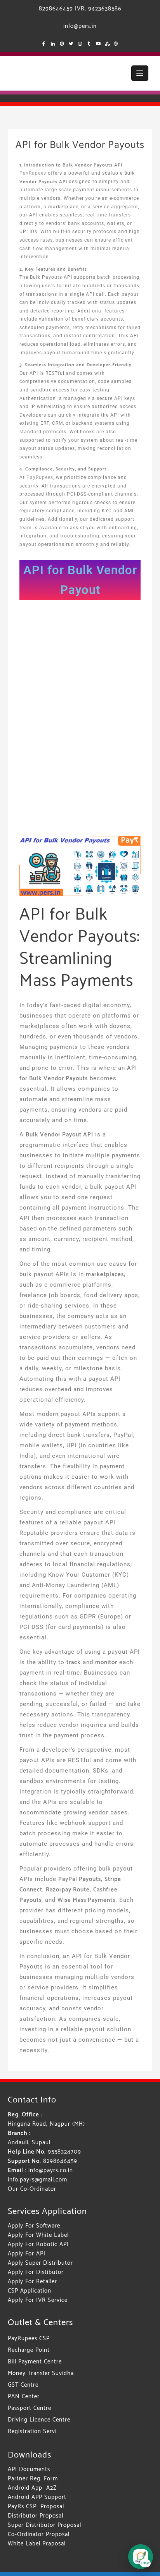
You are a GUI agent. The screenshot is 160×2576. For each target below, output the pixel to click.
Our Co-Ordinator (32, 2189)
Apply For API (27, 2254)
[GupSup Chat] (141, 2557)
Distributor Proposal (36, 2516)
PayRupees (34, 173)
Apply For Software (34, 2226)
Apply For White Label (38, 2235)
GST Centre (23, 2385)
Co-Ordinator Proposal (39, 2534)
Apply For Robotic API (38, 2244)
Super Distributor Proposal (44, 2525)
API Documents (29, 2469)
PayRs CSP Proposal (36, 2506)
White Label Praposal (37, 2544)
